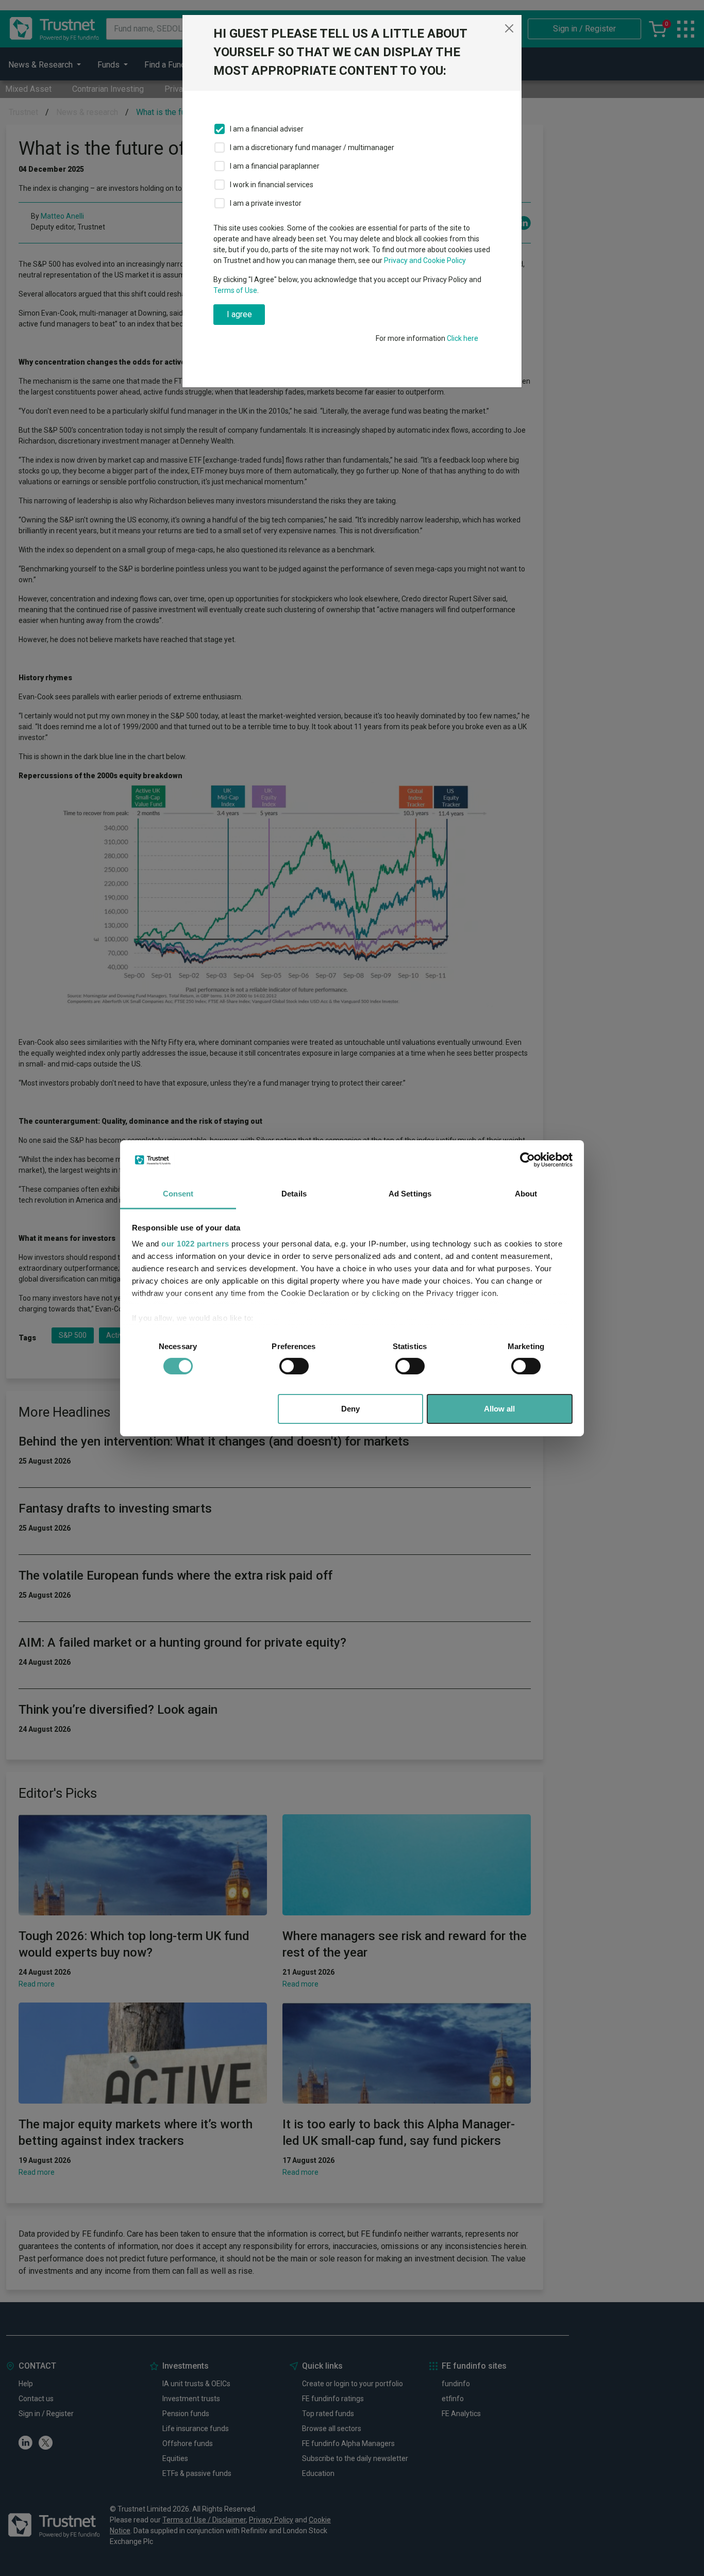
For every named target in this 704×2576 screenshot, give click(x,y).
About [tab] (526, 1194)
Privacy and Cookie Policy (425, 260)
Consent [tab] (178, 1194)
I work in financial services (272, 185)
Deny (350, 1409)
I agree (239, 314)
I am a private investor (266, 203)
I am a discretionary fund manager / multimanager (312, 147)
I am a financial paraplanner (275, 166)
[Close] (509, 28)
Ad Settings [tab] (410, 1194)
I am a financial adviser (267, 129)
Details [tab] (294, 1194)
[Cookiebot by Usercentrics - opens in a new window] (527, 1160)
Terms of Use (235, 290)
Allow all (499, 1409)
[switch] (294, 1366)
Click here (463, 338)
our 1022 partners (195, 1244)
